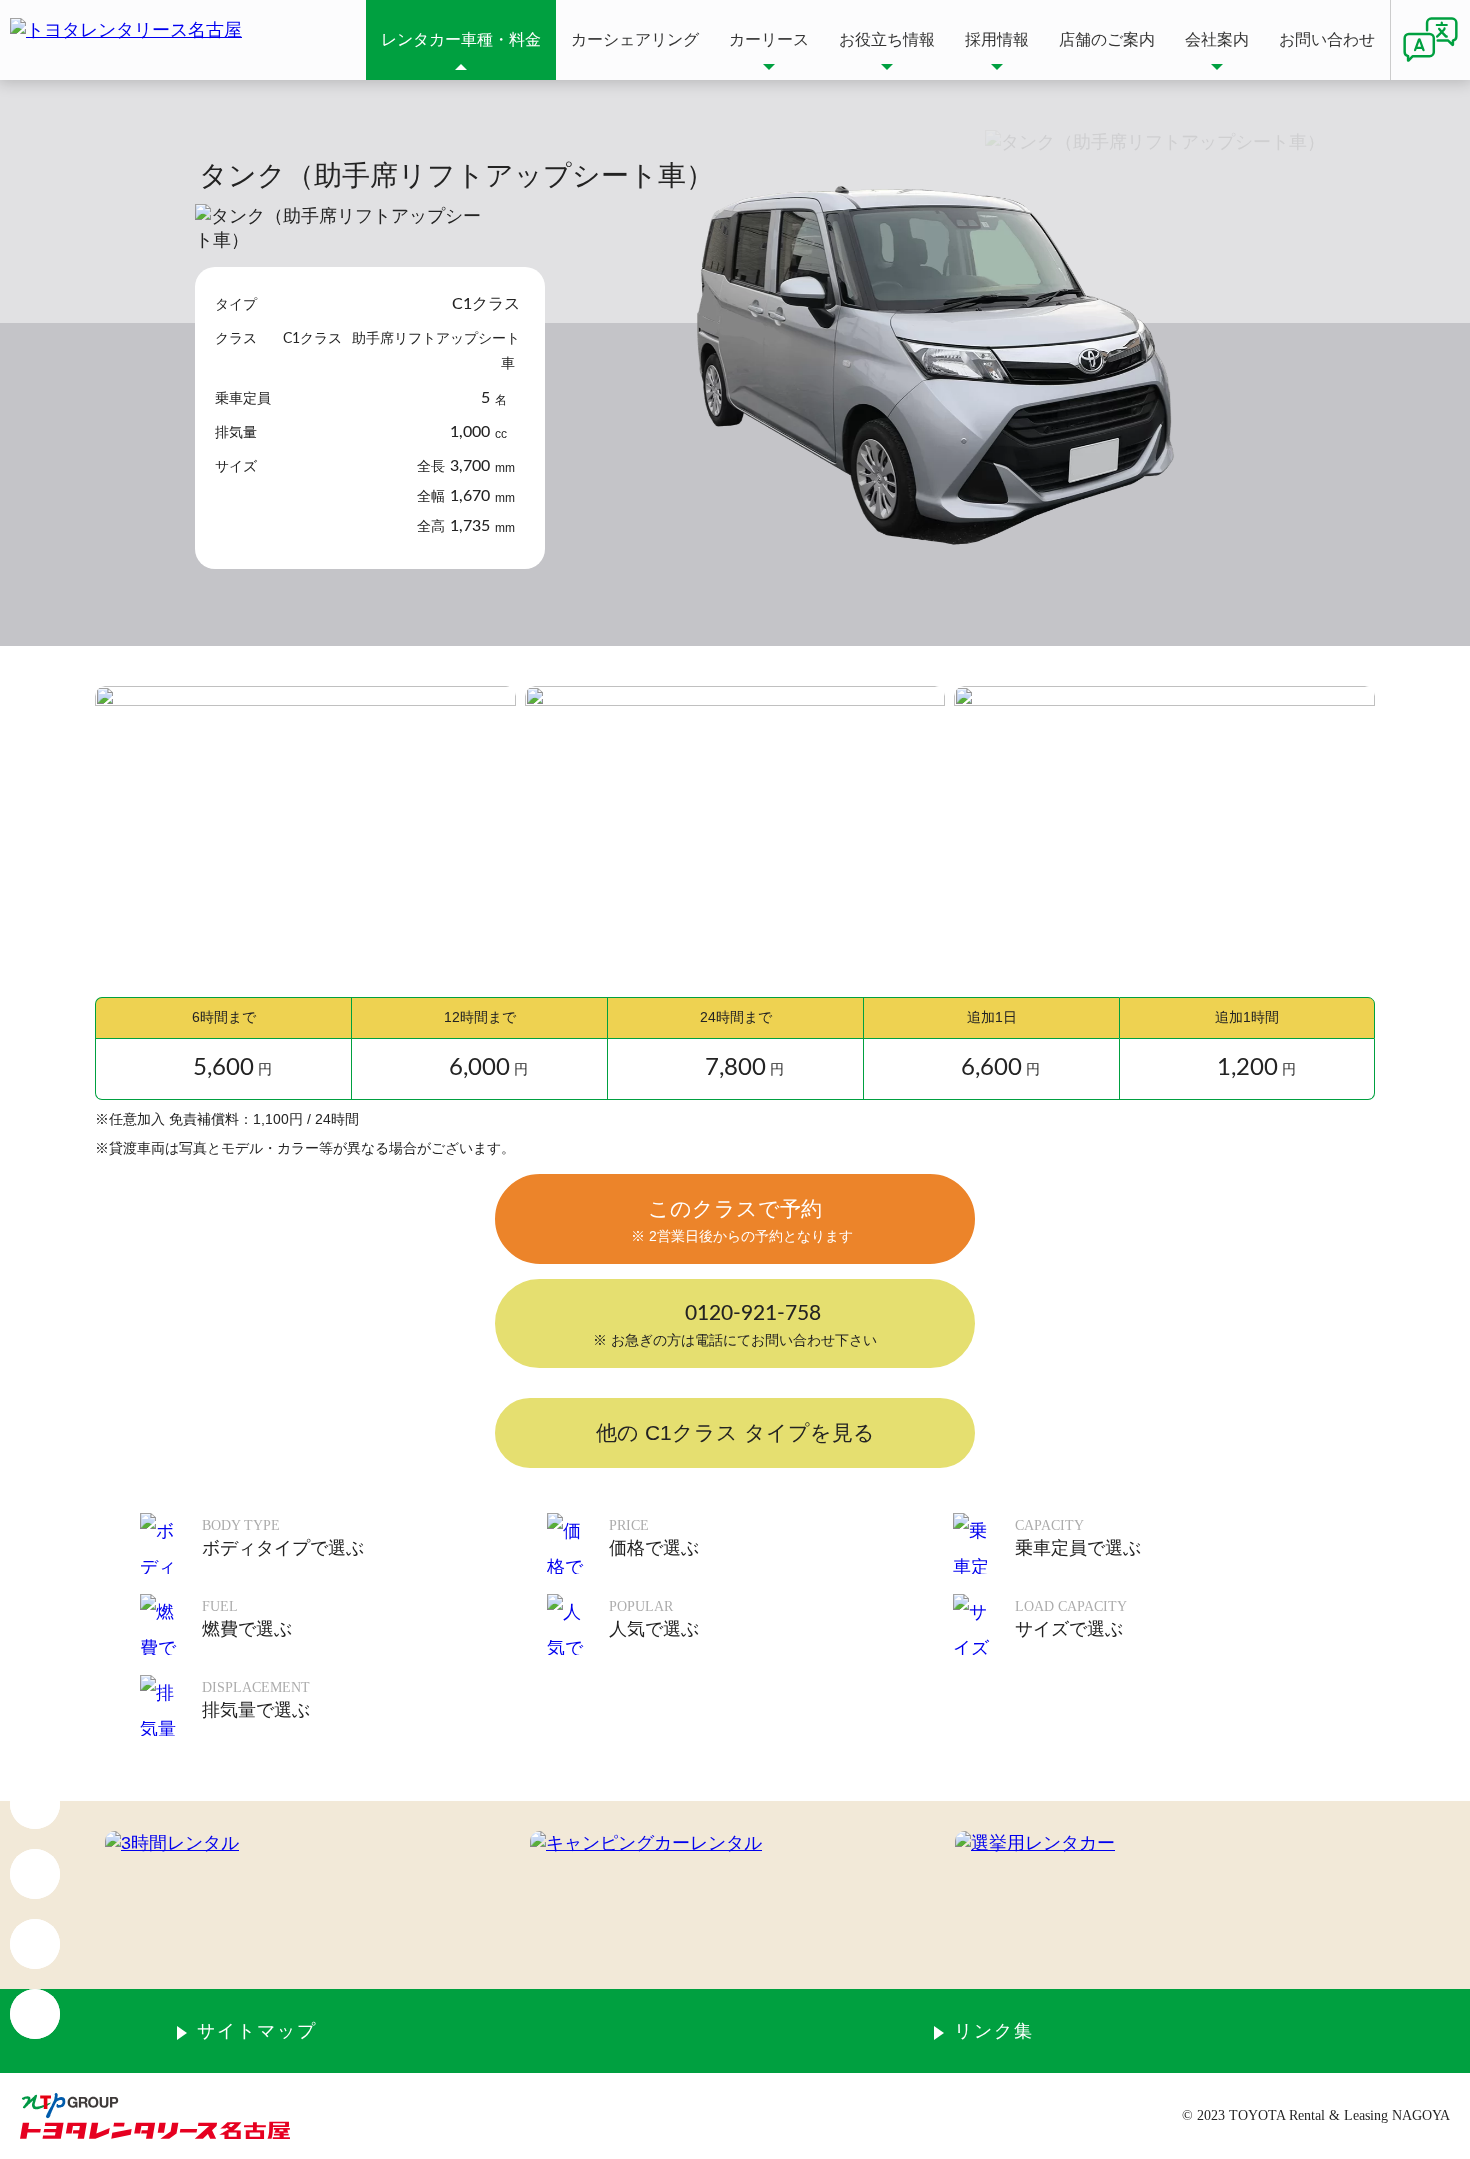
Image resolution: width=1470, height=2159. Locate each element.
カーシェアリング (635, 39)
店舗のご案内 (1107, 39)
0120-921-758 (753, 1313)
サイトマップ (257, 2031)
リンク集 (994, 2031)
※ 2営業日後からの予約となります (742, 1236)
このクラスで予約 (735, 1208)
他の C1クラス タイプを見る (735, 1432)
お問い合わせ (1327, 39)
